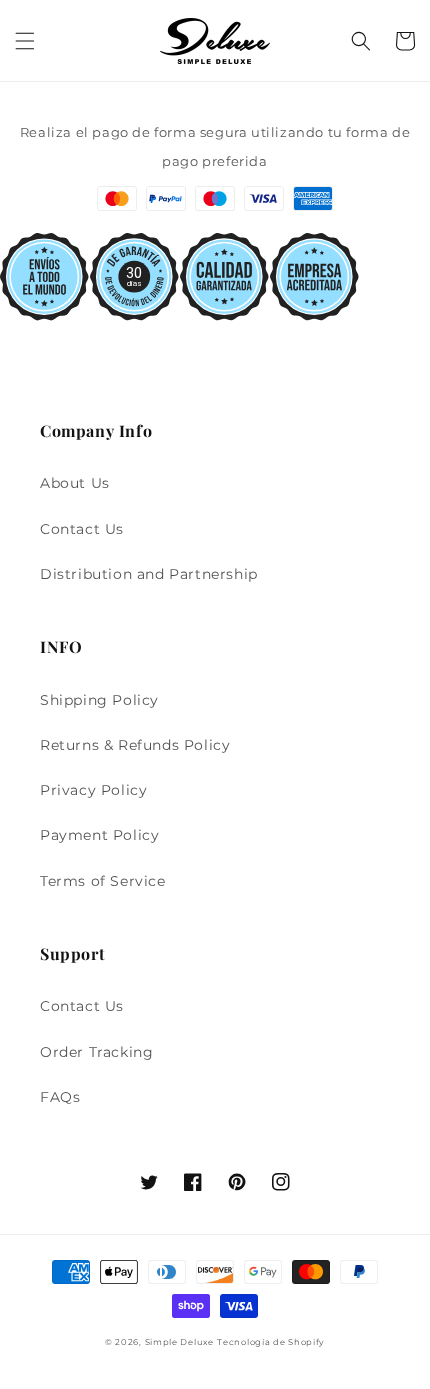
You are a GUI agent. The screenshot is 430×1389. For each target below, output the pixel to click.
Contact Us (82, 529)
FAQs (60, 1097)
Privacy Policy (93, 790)
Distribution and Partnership (149, 574)
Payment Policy (99, 835)
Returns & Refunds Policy (135, 745)
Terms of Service (103, 881)
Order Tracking (96, 1052)
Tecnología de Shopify (271, 1342)
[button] (25, 41)
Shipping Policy (99, 700)
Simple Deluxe (179, 1342)
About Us (75, 483)
